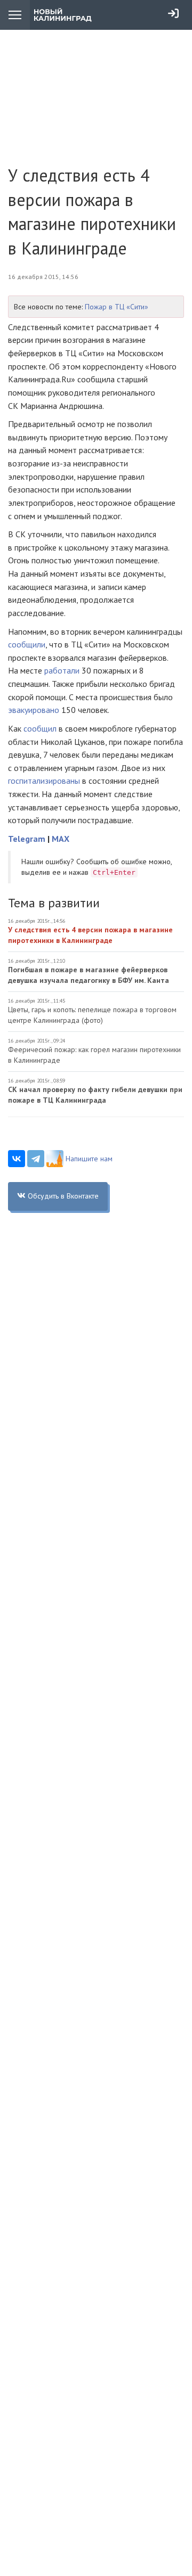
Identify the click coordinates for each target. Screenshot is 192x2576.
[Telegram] (36, 1159)
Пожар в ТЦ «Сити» (117, 307)
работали (62, 670)
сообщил (40, 728)
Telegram (27, 839)
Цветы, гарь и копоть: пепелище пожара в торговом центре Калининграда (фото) (92, 1015)
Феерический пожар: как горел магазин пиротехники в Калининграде (94, 1055)
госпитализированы (44, 781)
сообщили (27, 644)
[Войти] (173, 13)
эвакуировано (34, 710)
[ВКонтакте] (17, 1159)
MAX (61, 839)
